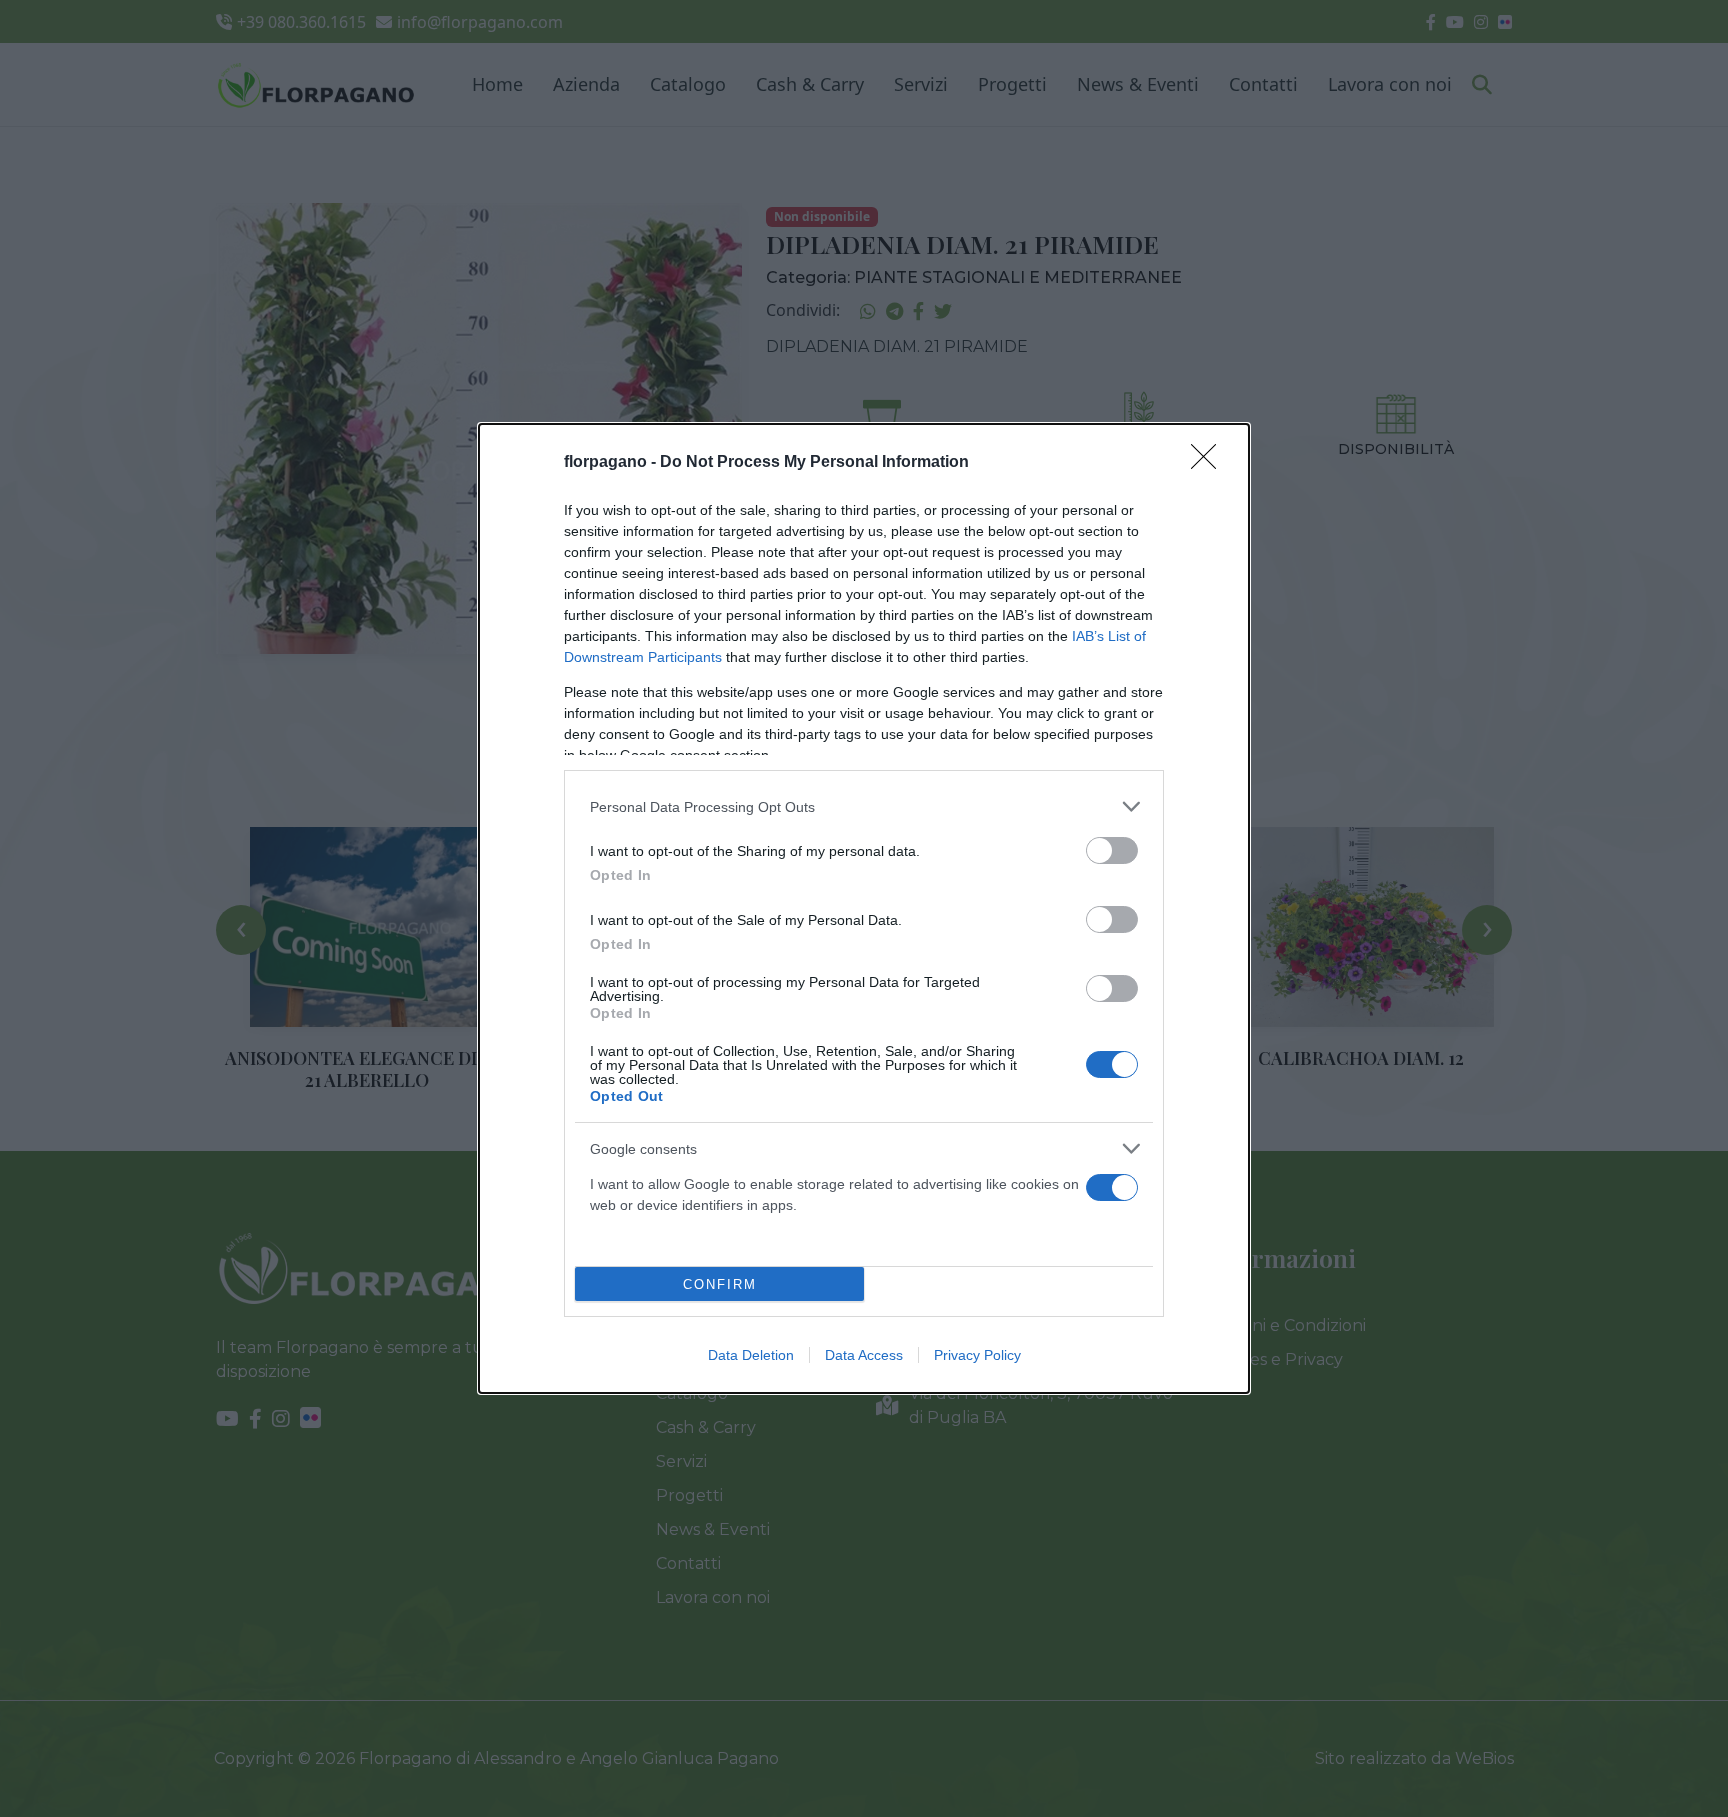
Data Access (864, 1355)
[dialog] (864, 908)
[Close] (1210, 463)
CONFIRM (720, 1284)
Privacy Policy (977, 1355)
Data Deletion (751, 1355)
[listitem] (864, 806)
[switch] (1112, 850)
